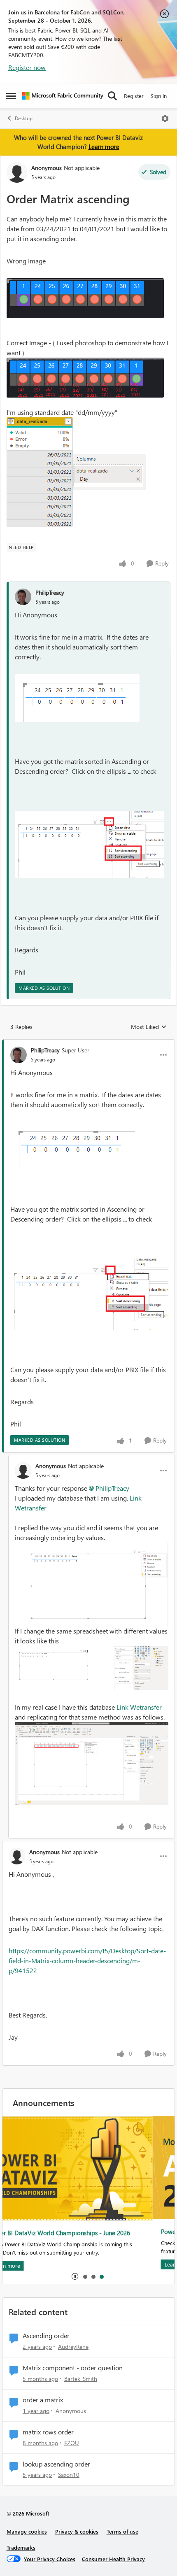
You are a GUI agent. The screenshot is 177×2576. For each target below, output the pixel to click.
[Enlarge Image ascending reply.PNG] (92, 1584)
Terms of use (122, 2531)
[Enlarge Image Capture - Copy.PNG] (85, 378)
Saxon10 (69, 2475)
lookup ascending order (56, 2464)
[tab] (85, 2276)
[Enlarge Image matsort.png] (89, 845)
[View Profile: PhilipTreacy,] (23, 597)
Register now (27, 67)
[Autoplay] (75, 2276)
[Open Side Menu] (11, 96)
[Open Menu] (165, 119)
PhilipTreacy (50, 592)
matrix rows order (48, 2432)
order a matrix (43, 2400)
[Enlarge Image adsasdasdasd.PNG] (109, 472)
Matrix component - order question (73, 2368)
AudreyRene (73, 2347)
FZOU (72, 2443)
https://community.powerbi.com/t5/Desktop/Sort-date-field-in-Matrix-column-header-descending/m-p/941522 (87, 1961)
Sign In (159, 96)
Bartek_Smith (81, 2379)
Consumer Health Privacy (113, 2559)
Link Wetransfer (139, 1707)
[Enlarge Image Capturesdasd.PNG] (40, 472)
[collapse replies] (88, 1043)
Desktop (24, 118)
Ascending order (46, 2336)
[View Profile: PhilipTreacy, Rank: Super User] (19, 1055)
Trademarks (21, 2547)
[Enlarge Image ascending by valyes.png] (92, 1764)
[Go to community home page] (63, 96)
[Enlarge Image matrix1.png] (77, 698)
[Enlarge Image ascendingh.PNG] (92, 1668)
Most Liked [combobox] (149, 1027)
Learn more (104, 147)
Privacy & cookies (77, 2531)
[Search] (112, 96)
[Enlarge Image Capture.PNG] (85, 298)
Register (134, 96)
